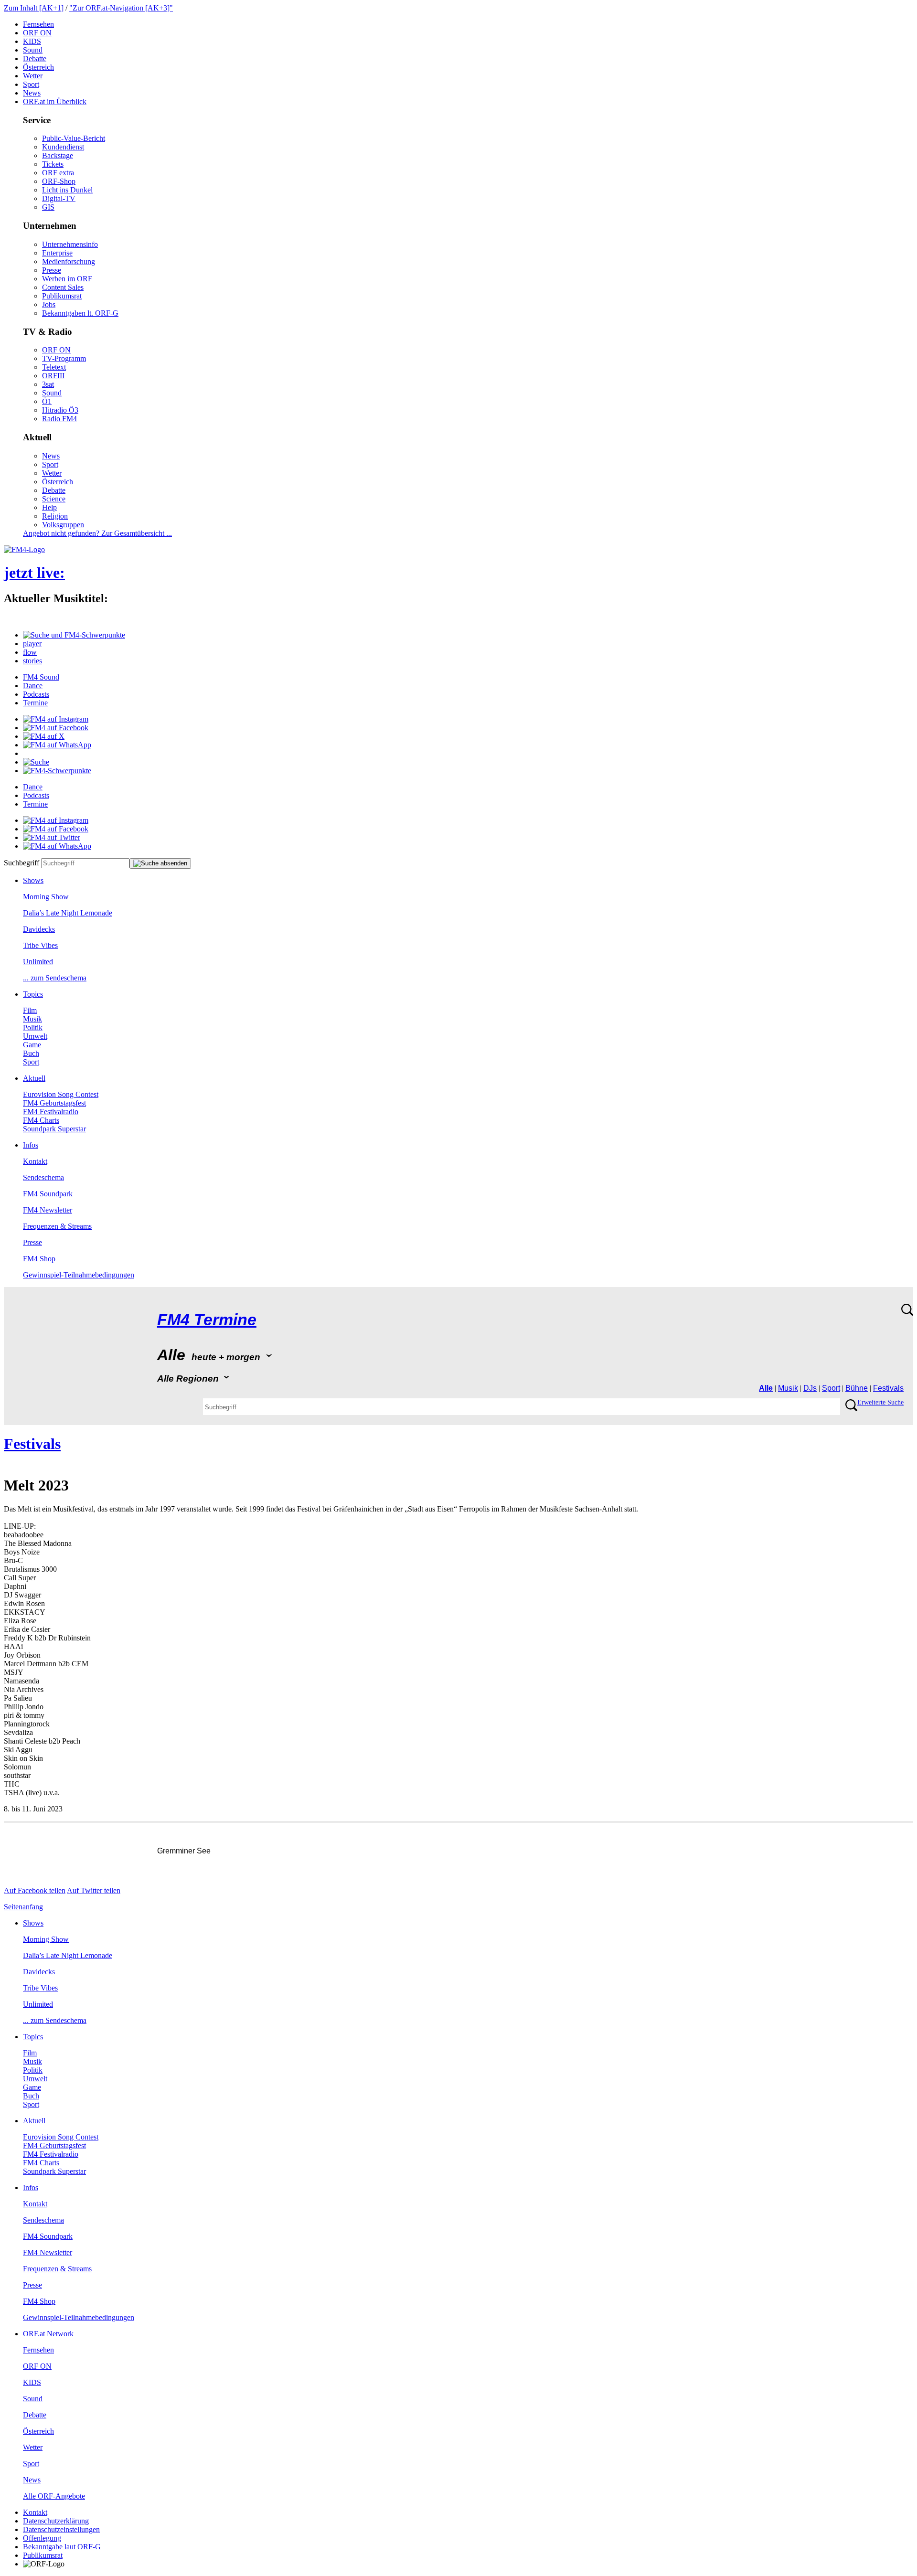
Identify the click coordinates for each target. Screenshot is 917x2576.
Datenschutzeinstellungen (61, 2529)
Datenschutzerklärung (56, 2521)
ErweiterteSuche (880, 1402)
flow (30, 652)
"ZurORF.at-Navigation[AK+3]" (121, 8)
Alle (766, 1388)
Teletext (54, 367)
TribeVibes (40, 945)
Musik (32, 1019)
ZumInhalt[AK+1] (34, 8)
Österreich (38, 67)
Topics (33, 994)
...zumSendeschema (55, 978)
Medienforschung (69, 261)
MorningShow (46, 897)
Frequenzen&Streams (57, 1226)
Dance (33, 686)
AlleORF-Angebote (54, 2496)
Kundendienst (63, 147)
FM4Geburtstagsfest (54, 1103)
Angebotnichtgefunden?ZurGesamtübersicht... (97, 533)
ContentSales (63, 287)
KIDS (32, 41)
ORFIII (53, 376)
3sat (48, 384)
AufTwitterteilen (94, 1890)
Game (32, 1045)
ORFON (37, 33)
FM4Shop (39, 1259)
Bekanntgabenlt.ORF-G (80, 313)
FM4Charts (41, 1120)
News (32, 93)
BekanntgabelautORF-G (62, 2547)
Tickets (53, 164)
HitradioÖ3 (60, 410)
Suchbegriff (21, 863)
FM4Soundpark (48, 1194)
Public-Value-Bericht (74, 138)
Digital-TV (59, 198)
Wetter (33, 76)
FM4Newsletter (48, 1210)
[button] (74, 635)
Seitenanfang (23, 1907)
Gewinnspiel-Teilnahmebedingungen (79, 1275)
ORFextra (58, 173)
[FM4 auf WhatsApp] (57, 745)
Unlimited (38, 962)
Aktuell (34, 1078)
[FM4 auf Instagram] (56, 719)
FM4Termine (207, 1320)
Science (54, 499)
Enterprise (57, 253)
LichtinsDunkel (67, 190)
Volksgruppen (63, 525)
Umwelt (35, 1036)
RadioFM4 (59, 419)
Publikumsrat (62, 296)
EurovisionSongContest (61, 1094)
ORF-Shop (59, 181)
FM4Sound (41, 677)
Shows (33, 880)
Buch (31, 1053)
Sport (31, 84)
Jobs (49, 304)
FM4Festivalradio (51, 1112)
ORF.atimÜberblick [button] (55, 101)
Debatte (35, 59)
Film (30, 1010)
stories (32, 661)
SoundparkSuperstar (54, 1129)
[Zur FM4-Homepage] (24, 549)
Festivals (888, 1388)
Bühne (857, 1388)
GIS (48, 207)
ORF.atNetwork (48, 2334)
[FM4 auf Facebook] (56, 728)
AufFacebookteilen (35, 1890)
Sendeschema (43, 1177)
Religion (55, 516)
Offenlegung (42, 2538)
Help (49, 507)
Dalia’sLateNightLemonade (68, 913)
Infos (31, 1145)
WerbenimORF (67, 279)
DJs (810, 1388)
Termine (35, 703)
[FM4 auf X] (44, 736)
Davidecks (39, 929)
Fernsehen (38, 24)
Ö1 (47, 401)
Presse (52, 270)
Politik (33, 1027)
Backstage (58, 155)
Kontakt (35, 1161)
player (32, 644)
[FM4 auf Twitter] (52, 837)
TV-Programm (64, 358)
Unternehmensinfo (70, 244)
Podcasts (36, 694)
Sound (33, 50)
